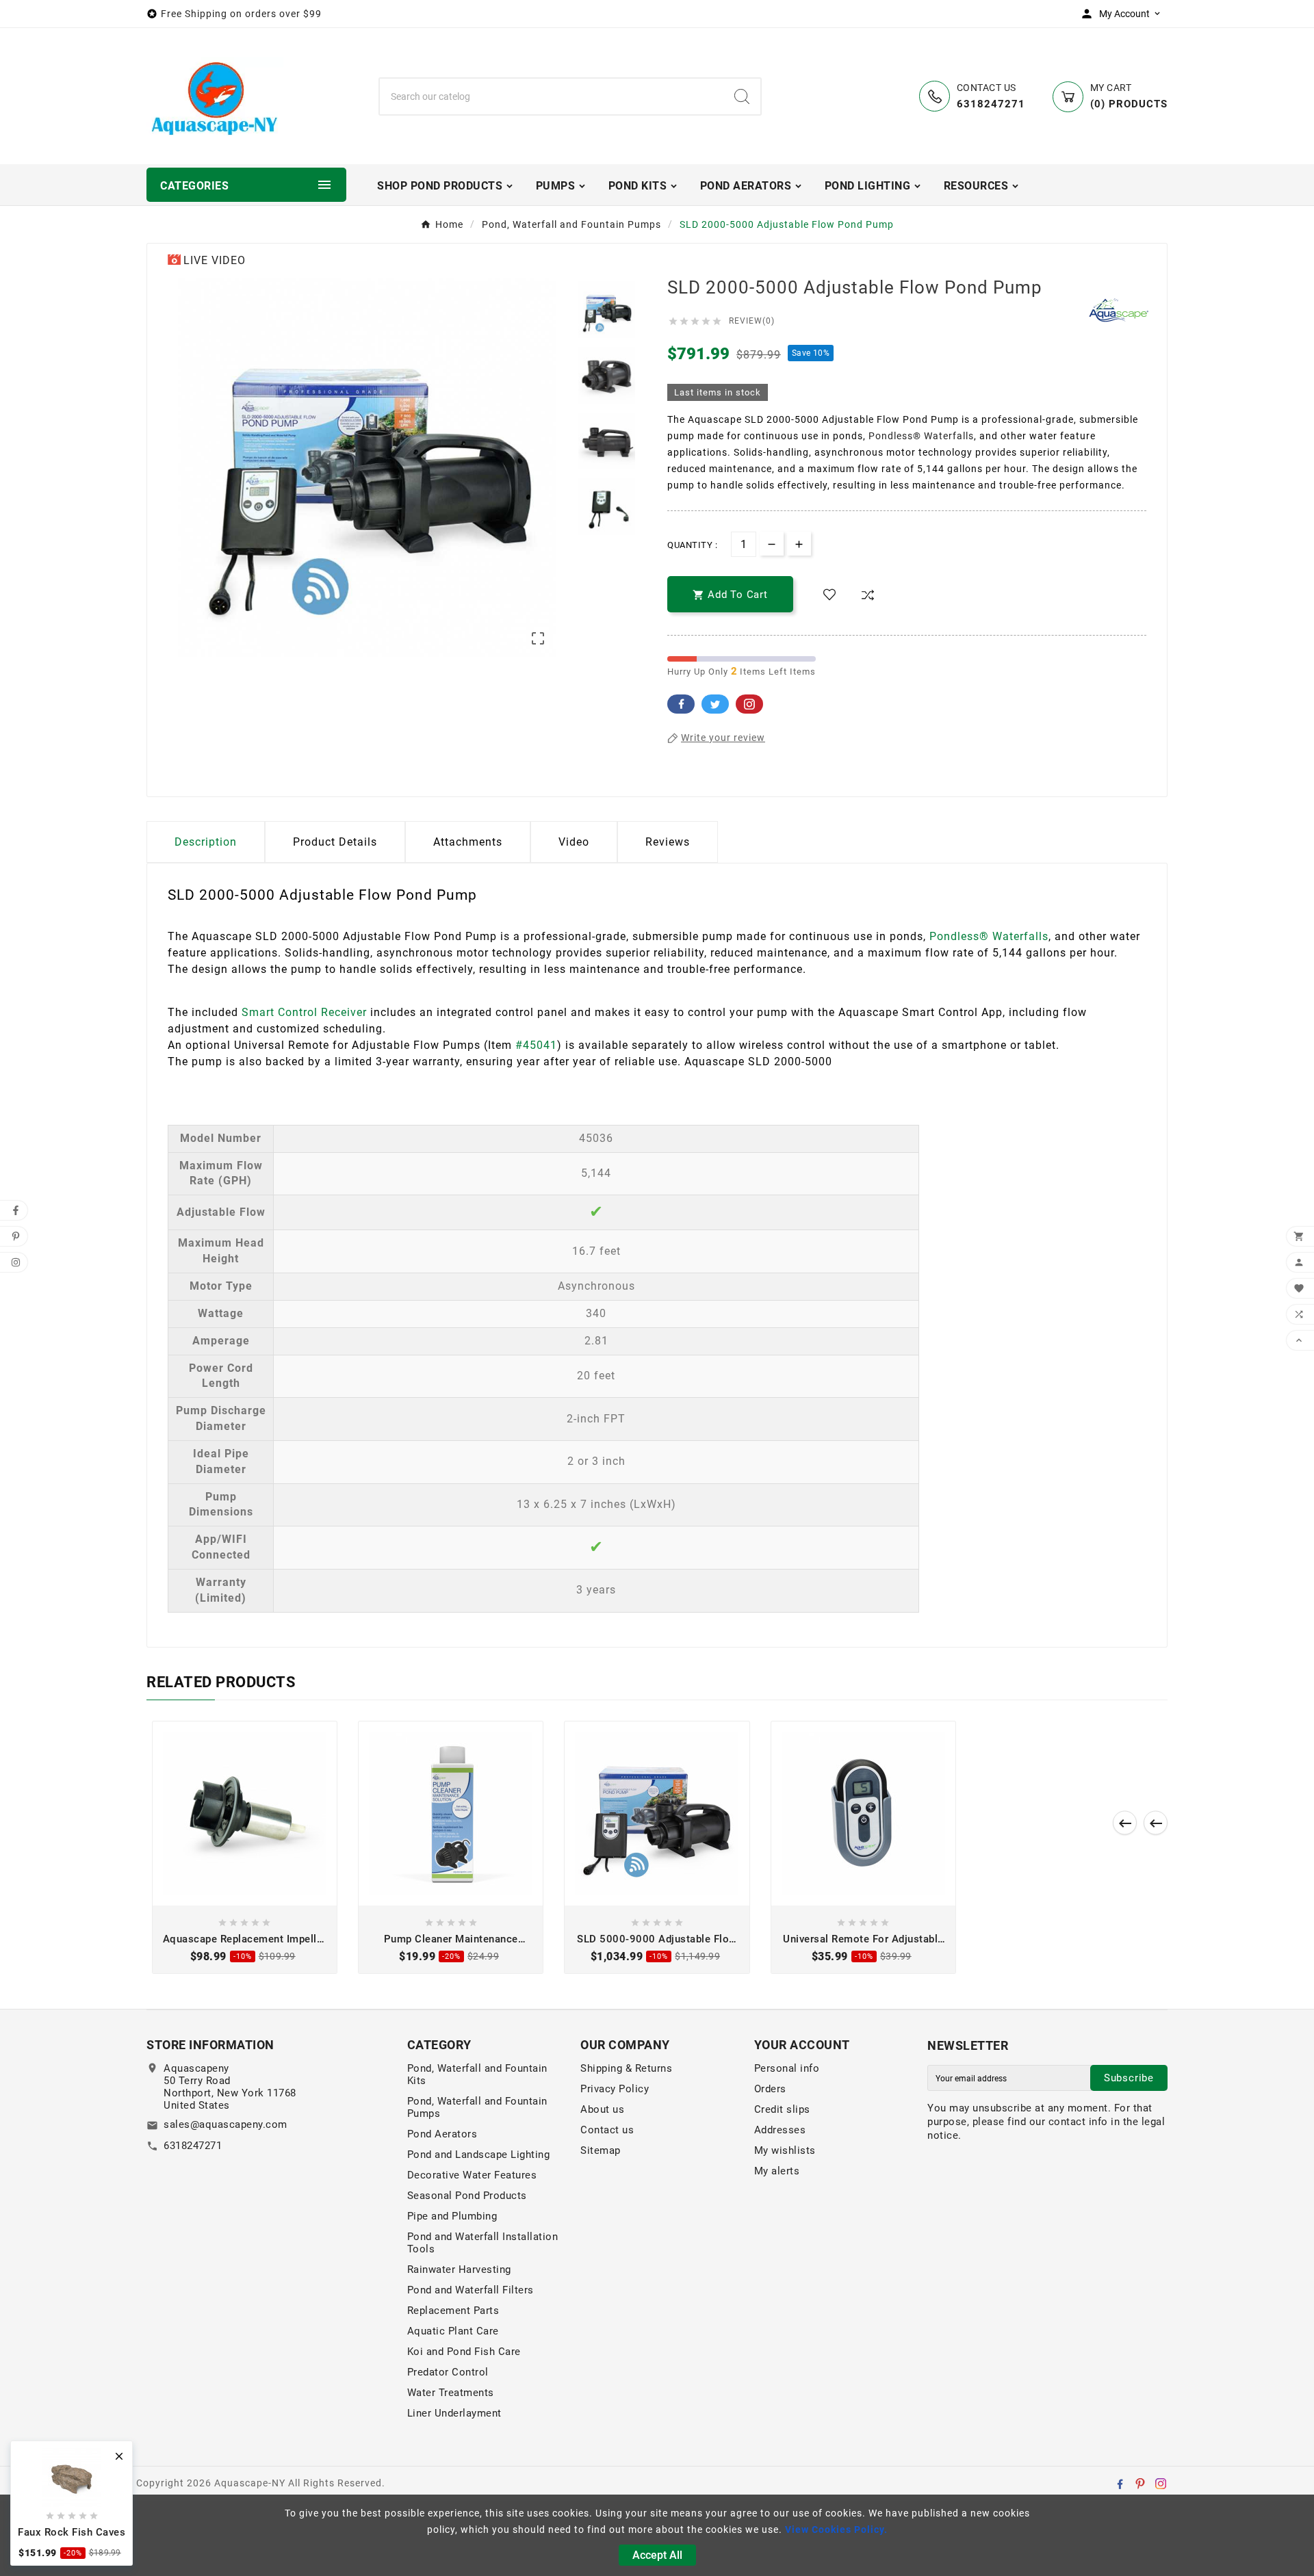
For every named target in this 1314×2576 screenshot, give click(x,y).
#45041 (536, 1045)
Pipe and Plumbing (452, 2216)
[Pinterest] (1140, 2484)
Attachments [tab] (468, 842)
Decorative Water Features (472, 2175)
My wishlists (785, 2150)
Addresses (780, 2130)
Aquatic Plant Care (453, 2331)
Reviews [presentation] (668, 842)
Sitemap (601, 2150)
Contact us (607, 2130)
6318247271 (193, 2146)
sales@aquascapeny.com (226, 2124)
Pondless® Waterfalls (921, 436)
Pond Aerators (442, 2134)
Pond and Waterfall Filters (471, 2290)
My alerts (777, 2171)
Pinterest (749, 704)
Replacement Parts (453, 2311)
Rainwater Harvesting (459, 2269)
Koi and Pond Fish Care (464, 2352)
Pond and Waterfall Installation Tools (483, 2243)
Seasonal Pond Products (467, 2196)
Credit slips (782, 2109)
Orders (770, 2089)
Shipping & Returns (626, 2068)
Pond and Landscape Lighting (479, 2155)
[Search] (742, 96)
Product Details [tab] (335, 842)
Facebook (681, 704)
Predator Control (448, 2372)
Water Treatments (451, 2393)
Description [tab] (206, 842)
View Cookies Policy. (836, 2529)
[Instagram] (1161, 2484)
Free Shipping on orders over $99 (241, 14)
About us (602, 2109)
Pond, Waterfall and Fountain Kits (477, 2074)
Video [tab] (574, 842)
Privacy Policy (615, 2089)
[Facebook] (1120, 2484)
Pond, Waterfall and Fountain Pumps (477, 2107)
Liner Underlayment (454, 2413)
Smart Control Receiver (304, 1012)
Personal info (787, 2068)
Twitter (715, 704)
